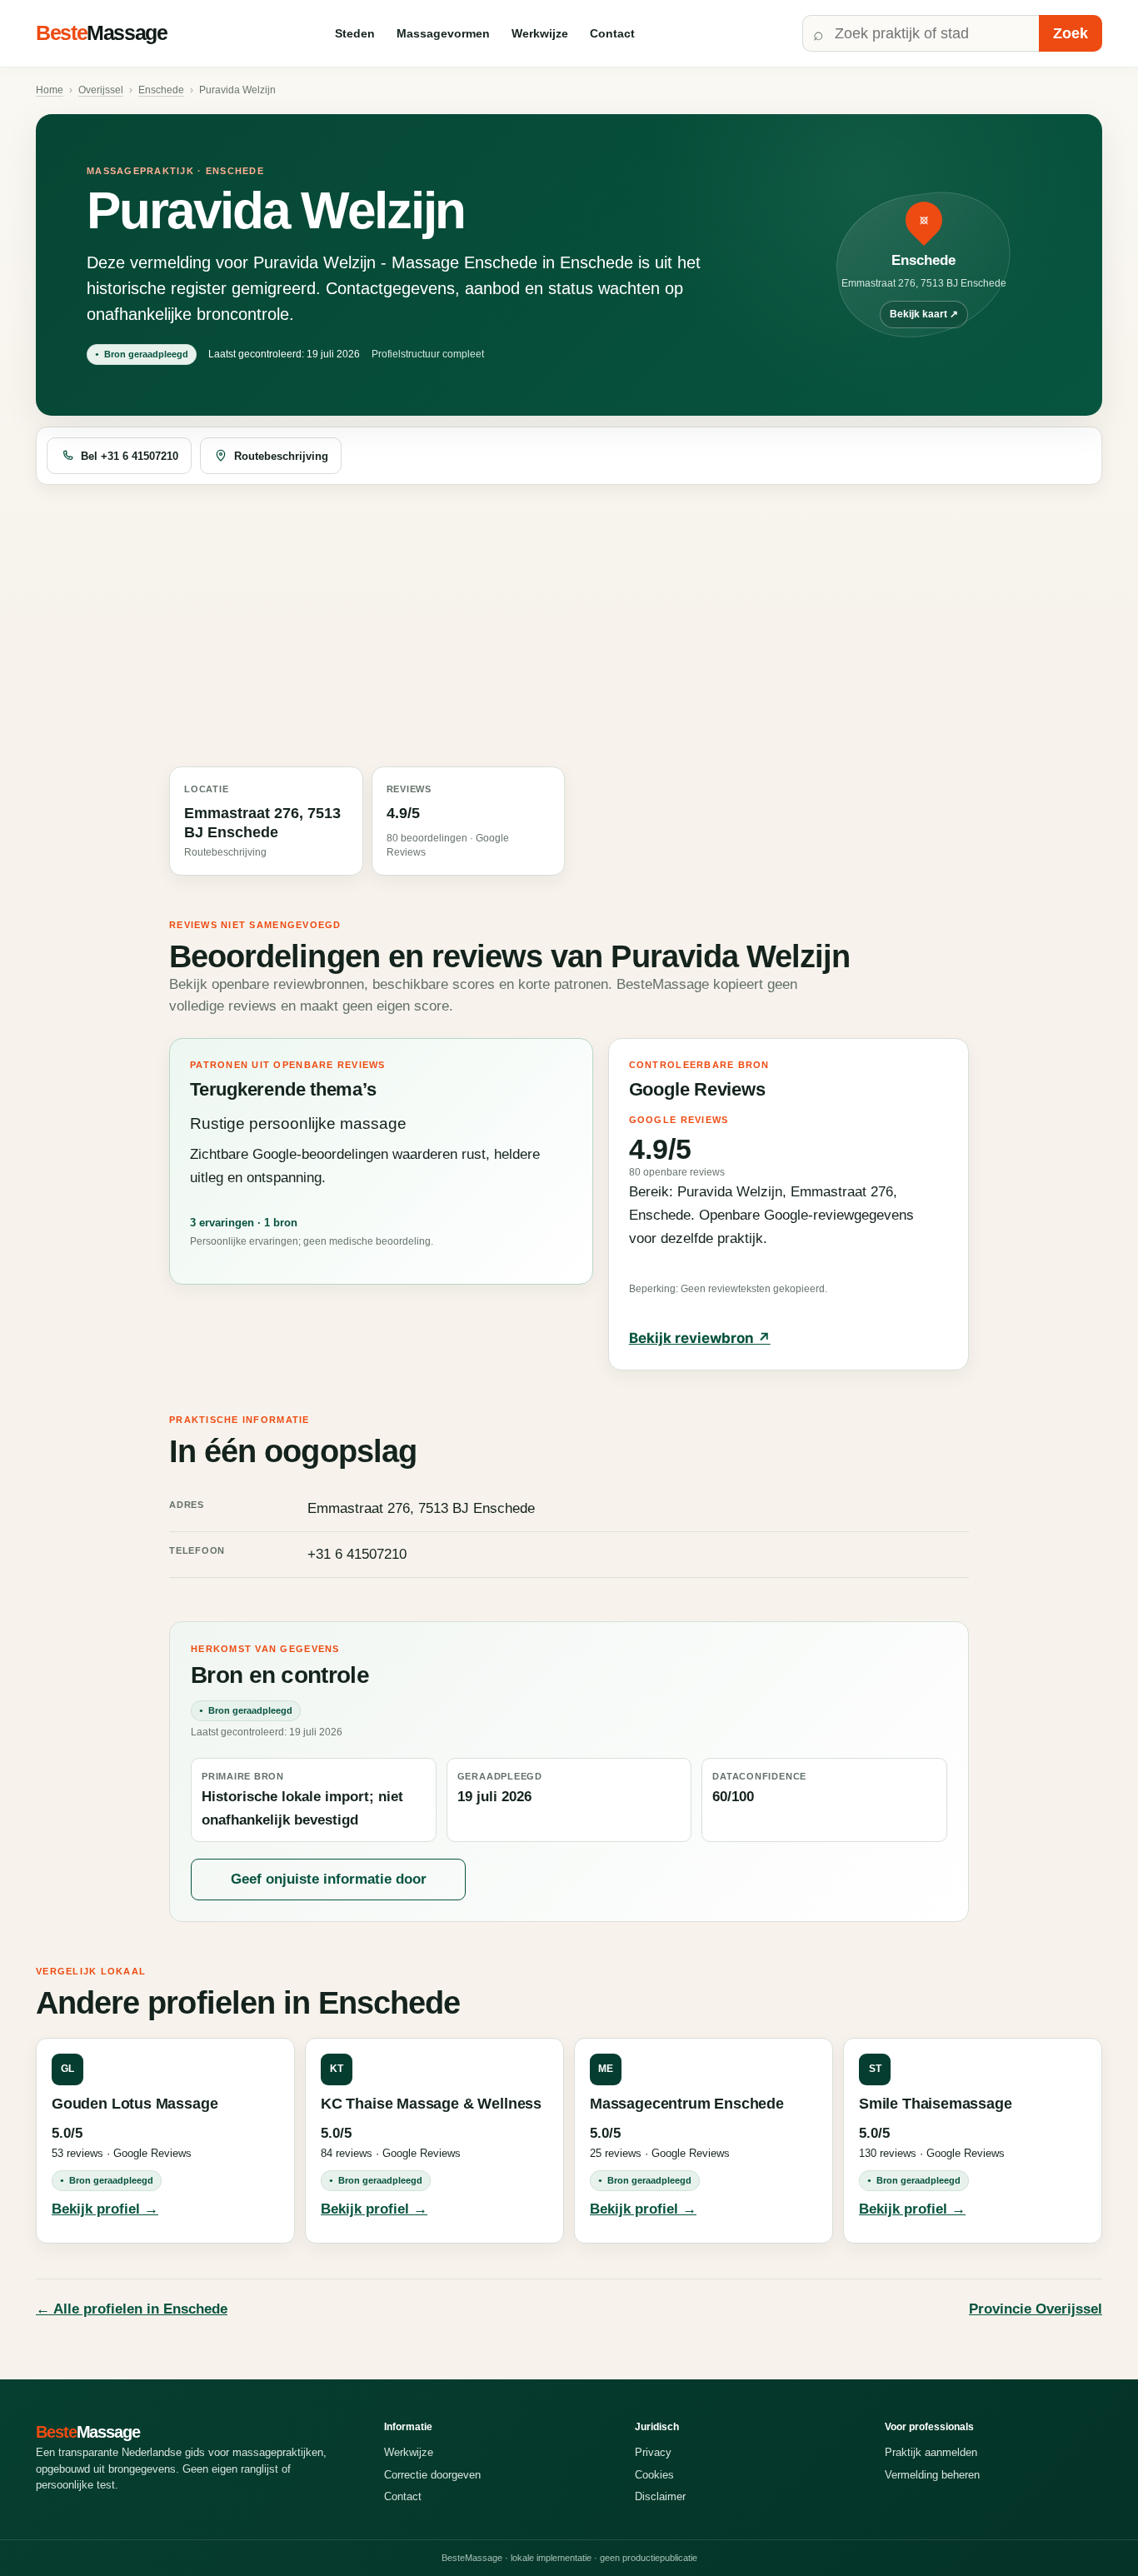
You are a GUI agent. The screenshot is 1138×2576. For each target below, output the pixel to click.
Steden (355, 33)
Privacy (653, 2452)
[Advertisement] (569, 627)
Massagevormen (443, 33)
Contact (612, 33)
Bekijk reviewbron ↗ (700, 1338)
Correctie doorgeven (432, 2475)
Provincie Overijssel (1036, 2309)
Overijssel (101, 90)
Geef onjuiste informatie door (329, 1879)
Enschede (161, 90)
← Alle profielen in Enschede (132, 2309)
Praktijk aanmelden (931, 2452)
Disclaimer (660, 2496)
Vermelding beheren (932, 2475)
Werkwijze (540, 33)
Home (50, 90)
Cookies (654, 2475)
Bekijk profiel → (105, 2209)
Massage (102, 32)
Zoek (1071, 33)
